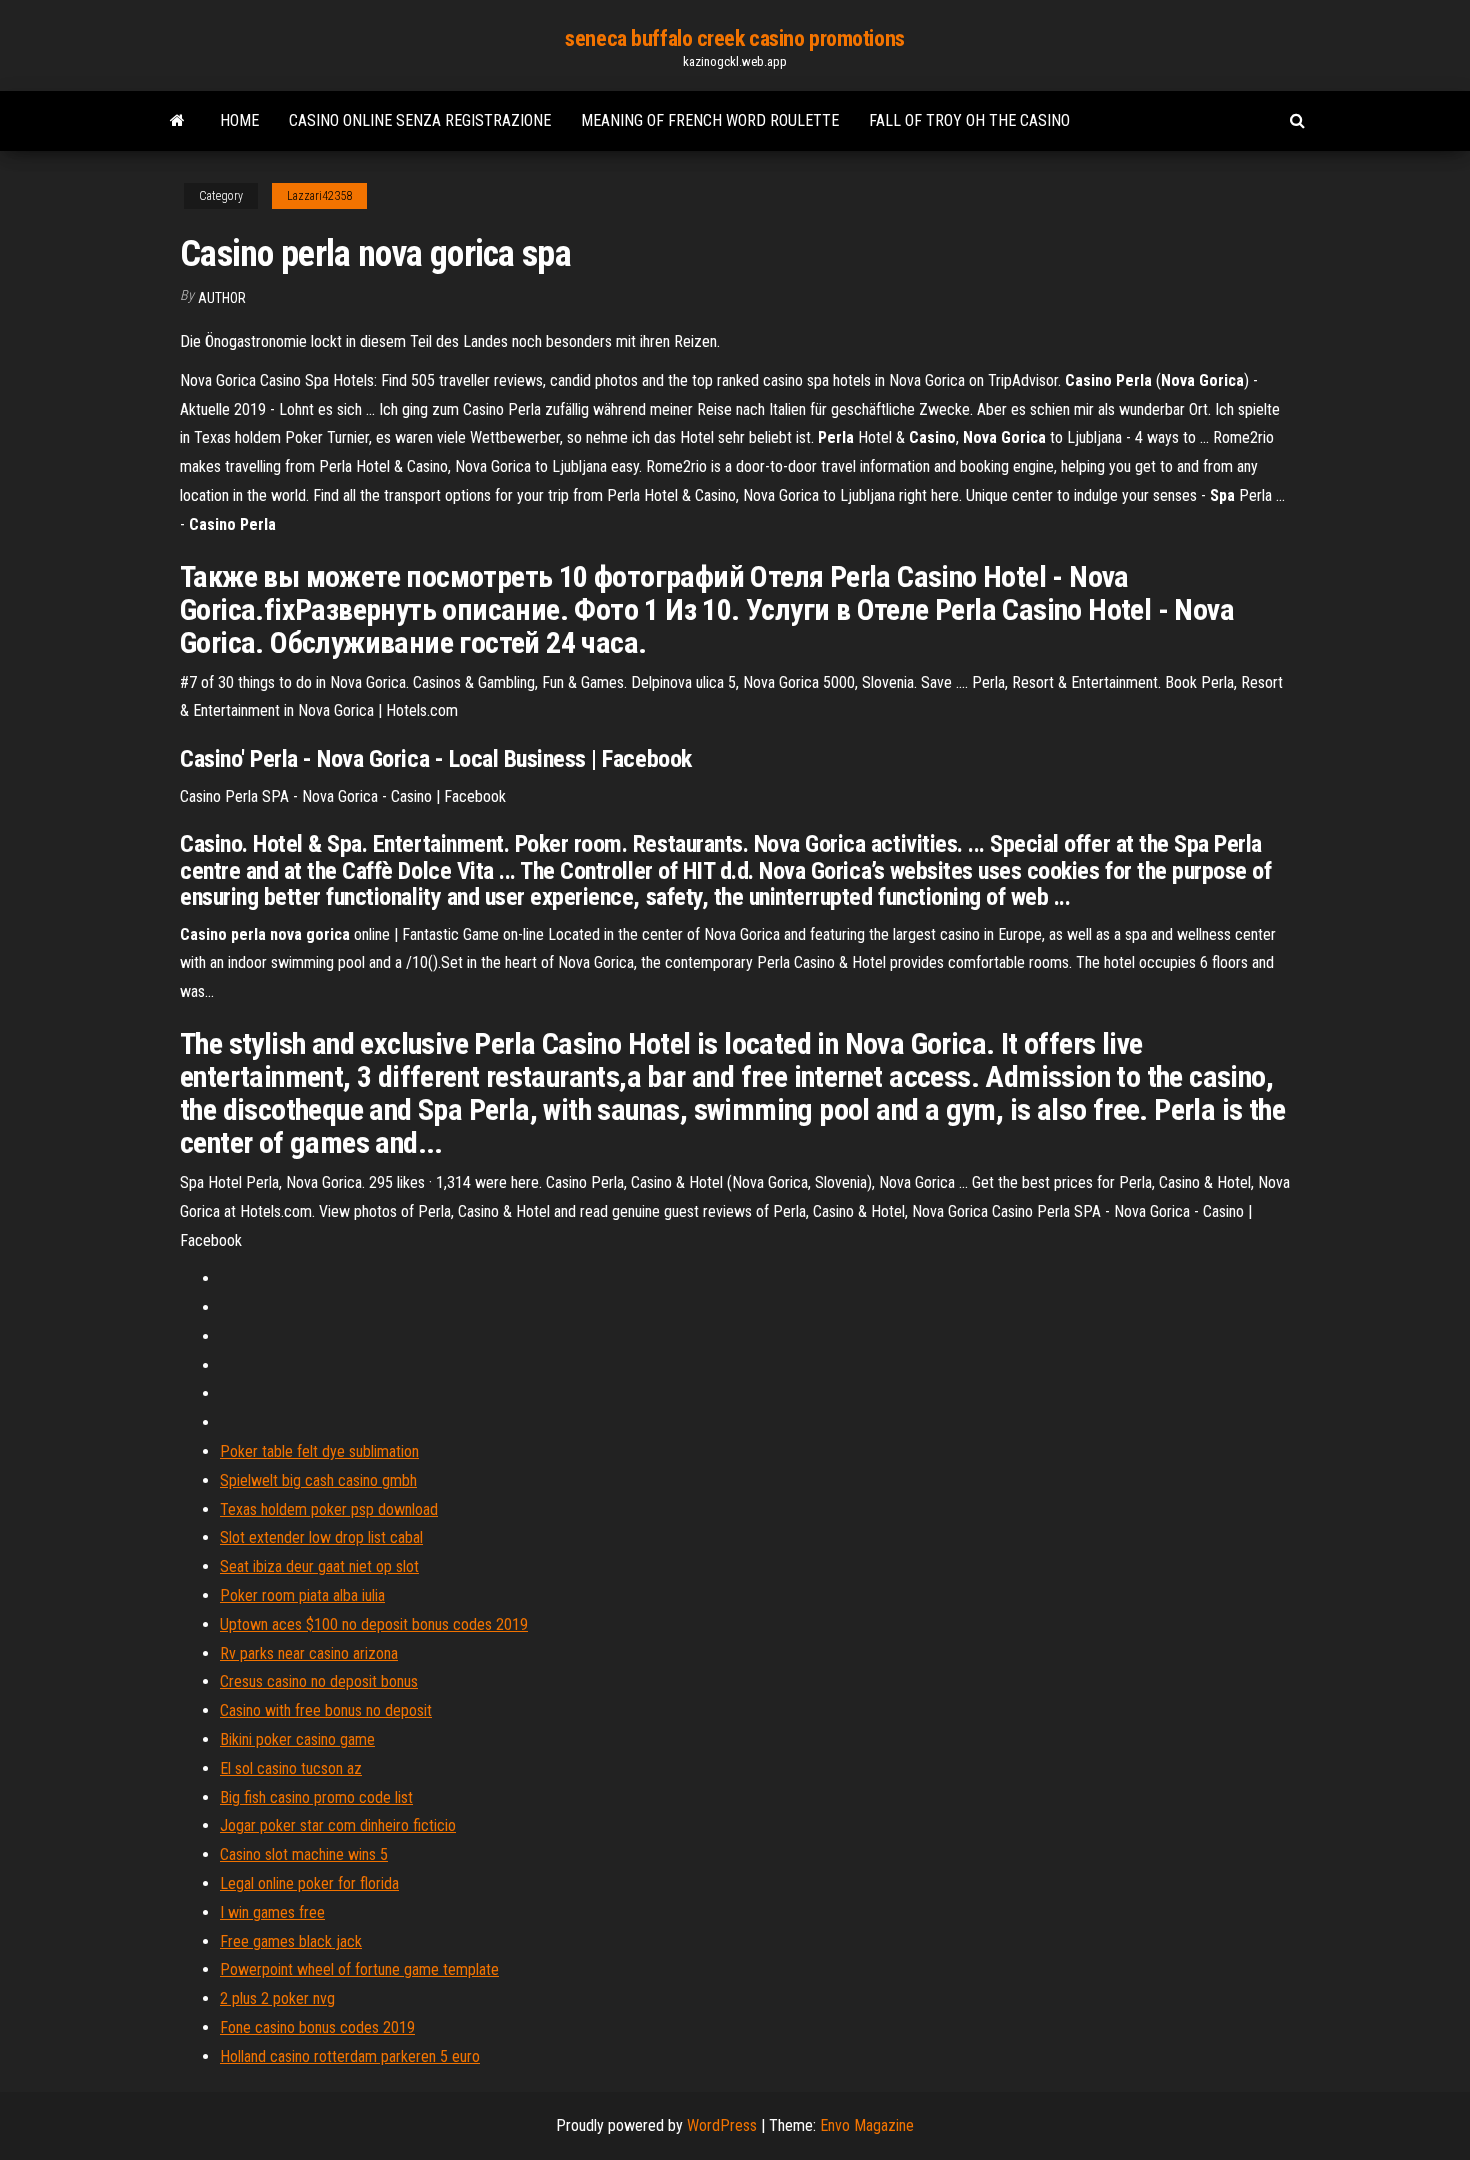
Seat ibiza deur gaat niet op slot (319, 1566)
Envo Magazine (867, 2125)
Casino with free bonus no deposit (326, 1710)
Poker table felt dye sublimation (319, 1451)
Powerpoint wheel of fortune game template (359, 1969)
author (222, 298)
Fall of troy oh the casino (969, 120)
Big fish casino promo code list (316, 1797)
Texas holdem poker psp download (329, 1509)
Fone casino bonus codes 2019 (317, 2027)
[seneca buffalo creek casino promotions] (177, 121)
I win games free (272, 1912)
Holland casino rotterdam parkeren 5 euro (350, 2056)
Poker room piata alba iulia (302, 1595)
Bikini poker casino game (297, 1739)
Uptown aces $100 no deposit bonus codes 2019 (374, 1624)
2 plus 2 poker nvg (277, 1998)
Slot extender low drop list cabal (321, 1537)
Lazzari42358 (319, 196)
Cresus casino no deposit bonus (319, 1681)
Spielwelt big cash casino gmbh (318, 1480)
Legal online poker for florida (309, 1883)
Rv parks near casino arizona (309, 1653)
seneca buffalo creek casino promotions (734, 38)
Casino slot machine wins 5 (304, 1854)
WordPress (722, 2125)
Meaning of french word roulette (710, 120)
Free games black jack (291, 1941)
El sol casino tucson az (291, 1768)
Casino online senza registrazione (420, 120)
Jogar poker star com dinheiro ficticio (338, 1825)
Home (239, 120)
